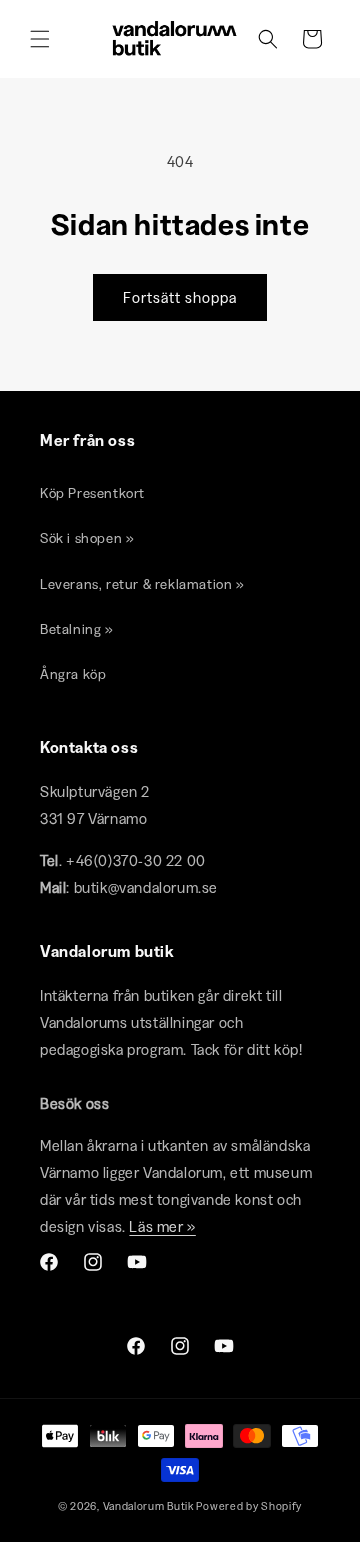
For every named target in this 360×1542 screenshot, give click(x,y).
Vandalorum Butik (148, 1506)
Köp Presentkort (92, 493)
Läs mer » (162, 1226)
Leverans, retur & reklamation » (142, 584)
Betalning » (77, 629)
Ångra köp (73, 674)
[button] (40, 39)
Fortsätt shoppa (180, 297)
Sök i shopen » (87, 538)
